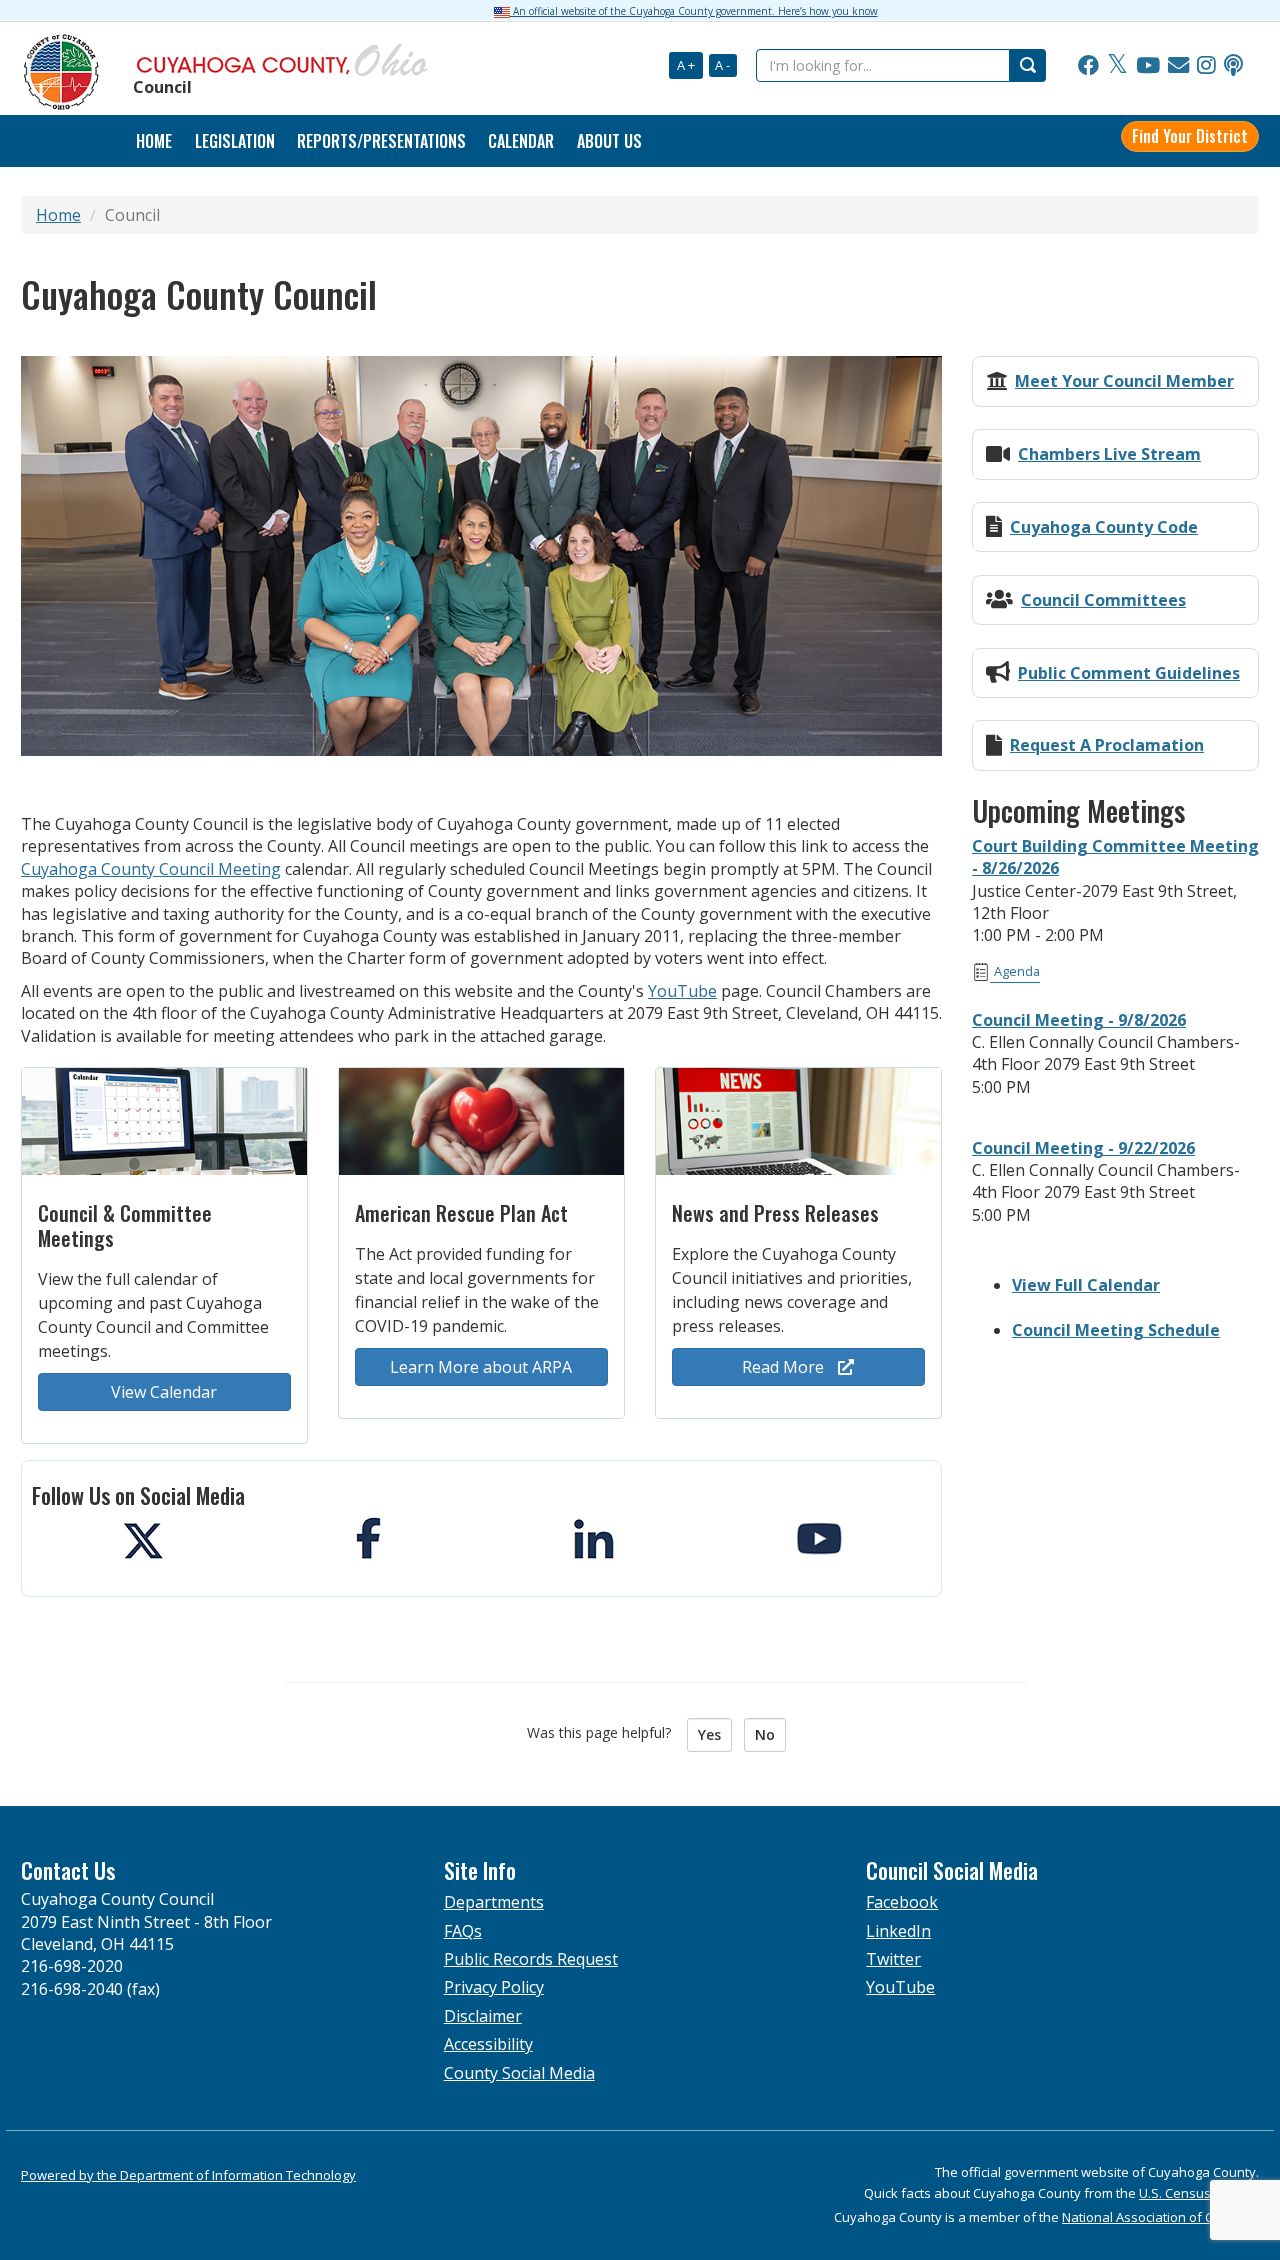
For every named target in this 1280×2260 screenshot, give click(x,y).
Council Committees (1103, 600)
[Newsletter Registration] (1178, 66)
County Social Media (519, 2073)
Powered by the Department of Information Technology (188, 2175)
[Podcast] (1233, 66)
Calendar (521, 141)
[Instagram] (1206, 66)
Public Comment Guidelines (1129, 673)
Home (58, 215)
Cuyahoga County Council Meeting (151, 869)
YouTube (682, 991)
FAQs (463, 1931)
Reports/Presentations (381, 141)
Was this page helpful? (605, 1732)
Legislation (235, 141)
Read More (785, 1367)
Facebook (902, 1902)
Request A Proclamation (1107, 745)
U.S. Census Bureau (1199, 2193)
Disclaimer (483, 2016)
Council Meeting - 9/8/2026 (1079, 1020)
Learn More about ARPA (481, 1367)
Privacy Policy (494, 1987)
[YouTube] (1148, 66)
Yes (709, 1734)
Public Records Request (531, 1959)
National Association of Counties (1160, 2217)
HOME (154, 141)
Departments (494, 1902)
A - (722, 65)
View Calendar (164, 1392)
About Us (609, 141)
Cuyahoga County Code (1104, 527)
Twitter (893, 1959)
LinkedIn (898, 1931)
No (765, 1734)
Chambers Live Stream (1109, 454)
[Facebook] (1088, 66)
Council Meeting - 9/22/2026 (1083, 1148)
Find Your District (1190, 136)
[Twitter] (1117, 66)
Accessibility (488, 2044)
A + (686, 65)
